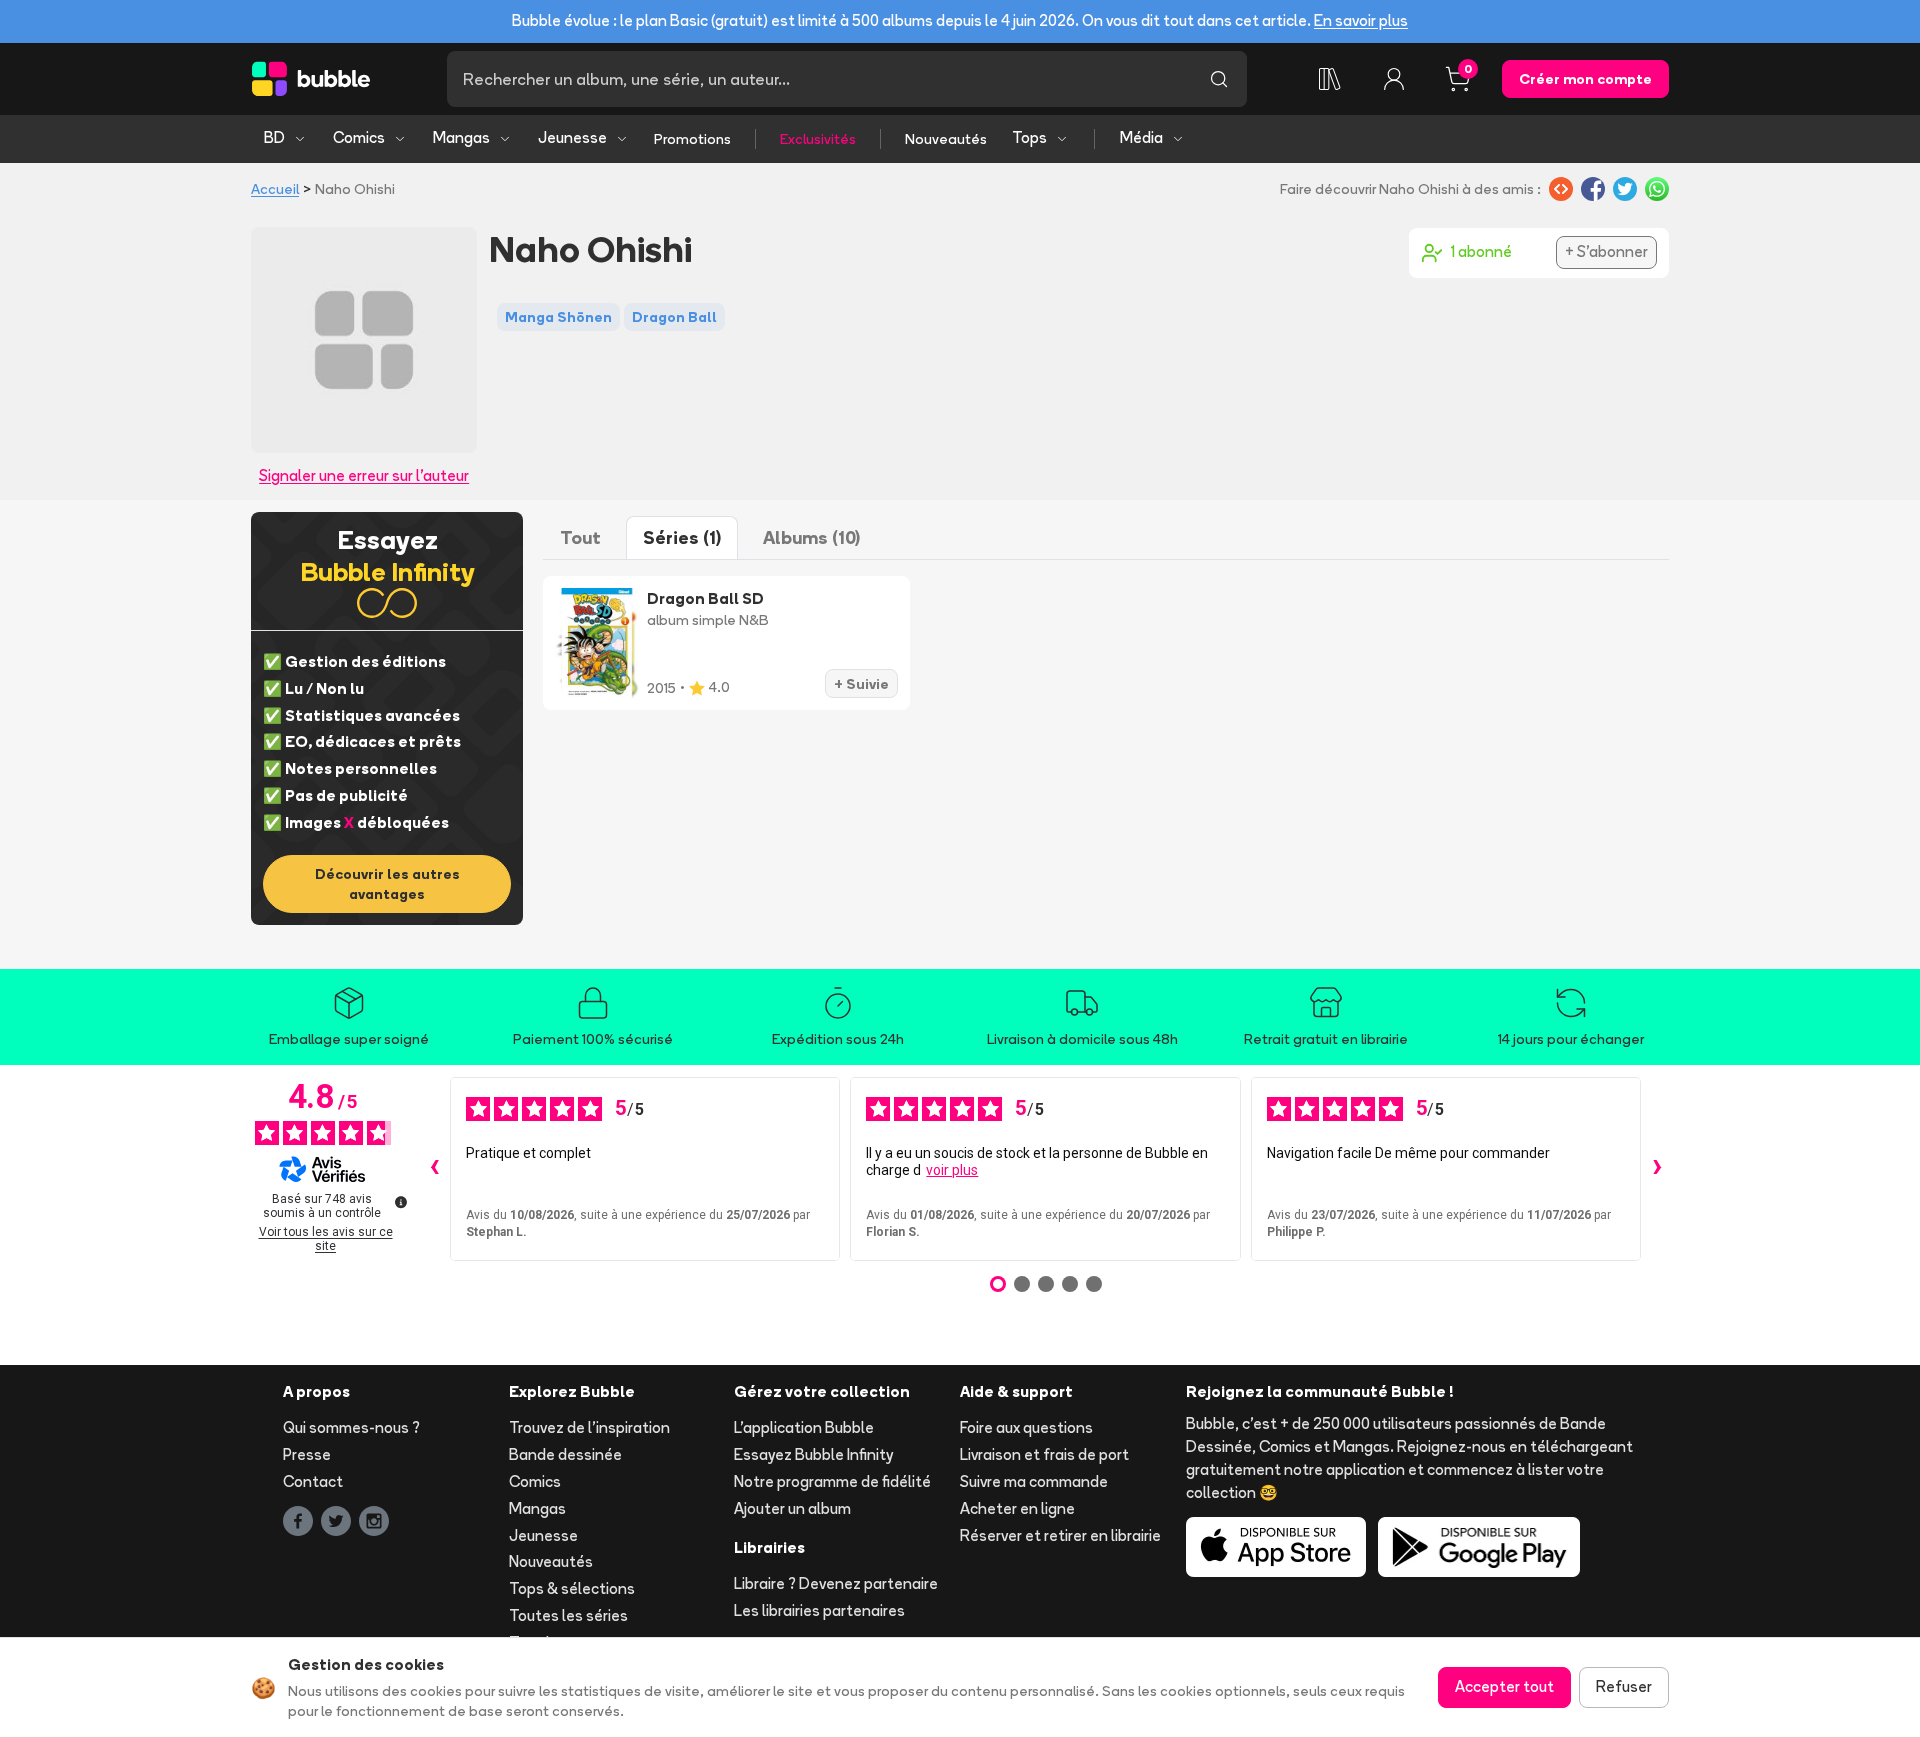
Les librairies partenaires (819, 1610)
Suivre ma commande (1034, 1481)
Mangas (461, 137)
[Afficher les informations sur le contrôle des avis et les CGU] (401, 1202)
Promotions (692, 139)
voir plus (952, 1170)
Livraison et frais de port (1044, 1454)
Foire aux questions (1026, 1427)
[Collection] (1330, 79)
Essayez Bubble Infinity (813, 1454)
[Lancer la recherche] (1219, 79)
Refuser (1624, 1686)
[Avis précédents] (434, 1169)
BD (274, 137)
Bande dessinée (565, 1454)
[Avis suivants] (1657, 1169)
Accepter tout (1504, 1686)
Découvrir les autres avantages (387, 884)
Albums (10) (811, 537)
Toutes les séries (568, 1615)
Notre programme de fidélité (832, 1481)
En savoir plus (1361, 20)
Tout (580, 537)
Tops (1029, 137)
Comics (359, 137)
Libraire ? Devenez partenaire (836, 1583)
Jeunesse (572, 137)
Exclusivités (818, 139)
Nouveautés (946, 139)
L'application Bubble (804, 1427)
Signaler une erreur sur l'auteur (364, 475)
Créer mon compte (1585, 79)
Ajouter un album (792, 1508)
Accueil (275, 189)
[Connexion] (1394, 79)
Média (1141, 137)
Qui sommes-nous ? (351, 1427)
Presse (307, 1454)
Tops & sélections (572, 1588)
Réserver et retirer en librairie (1060, 1535)
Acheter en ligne (1017, 1508)
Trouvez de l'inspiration (589, 1427)
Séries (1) (682, 537)
